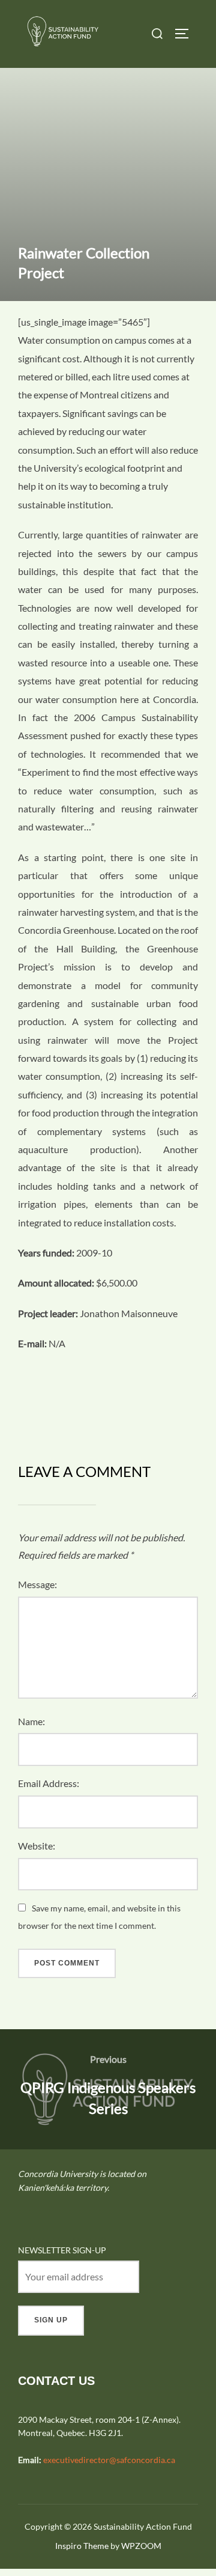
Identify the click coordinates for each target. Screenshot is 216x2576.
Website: (37, 1846)
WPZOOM (141, 2546)
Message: (37, 1584)
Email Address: (49, 1783)
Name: (31, 1721)
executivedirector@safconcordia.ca (109, 2460)
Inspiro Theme (82, 2546)
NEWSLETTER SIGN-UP (62, 2250)
